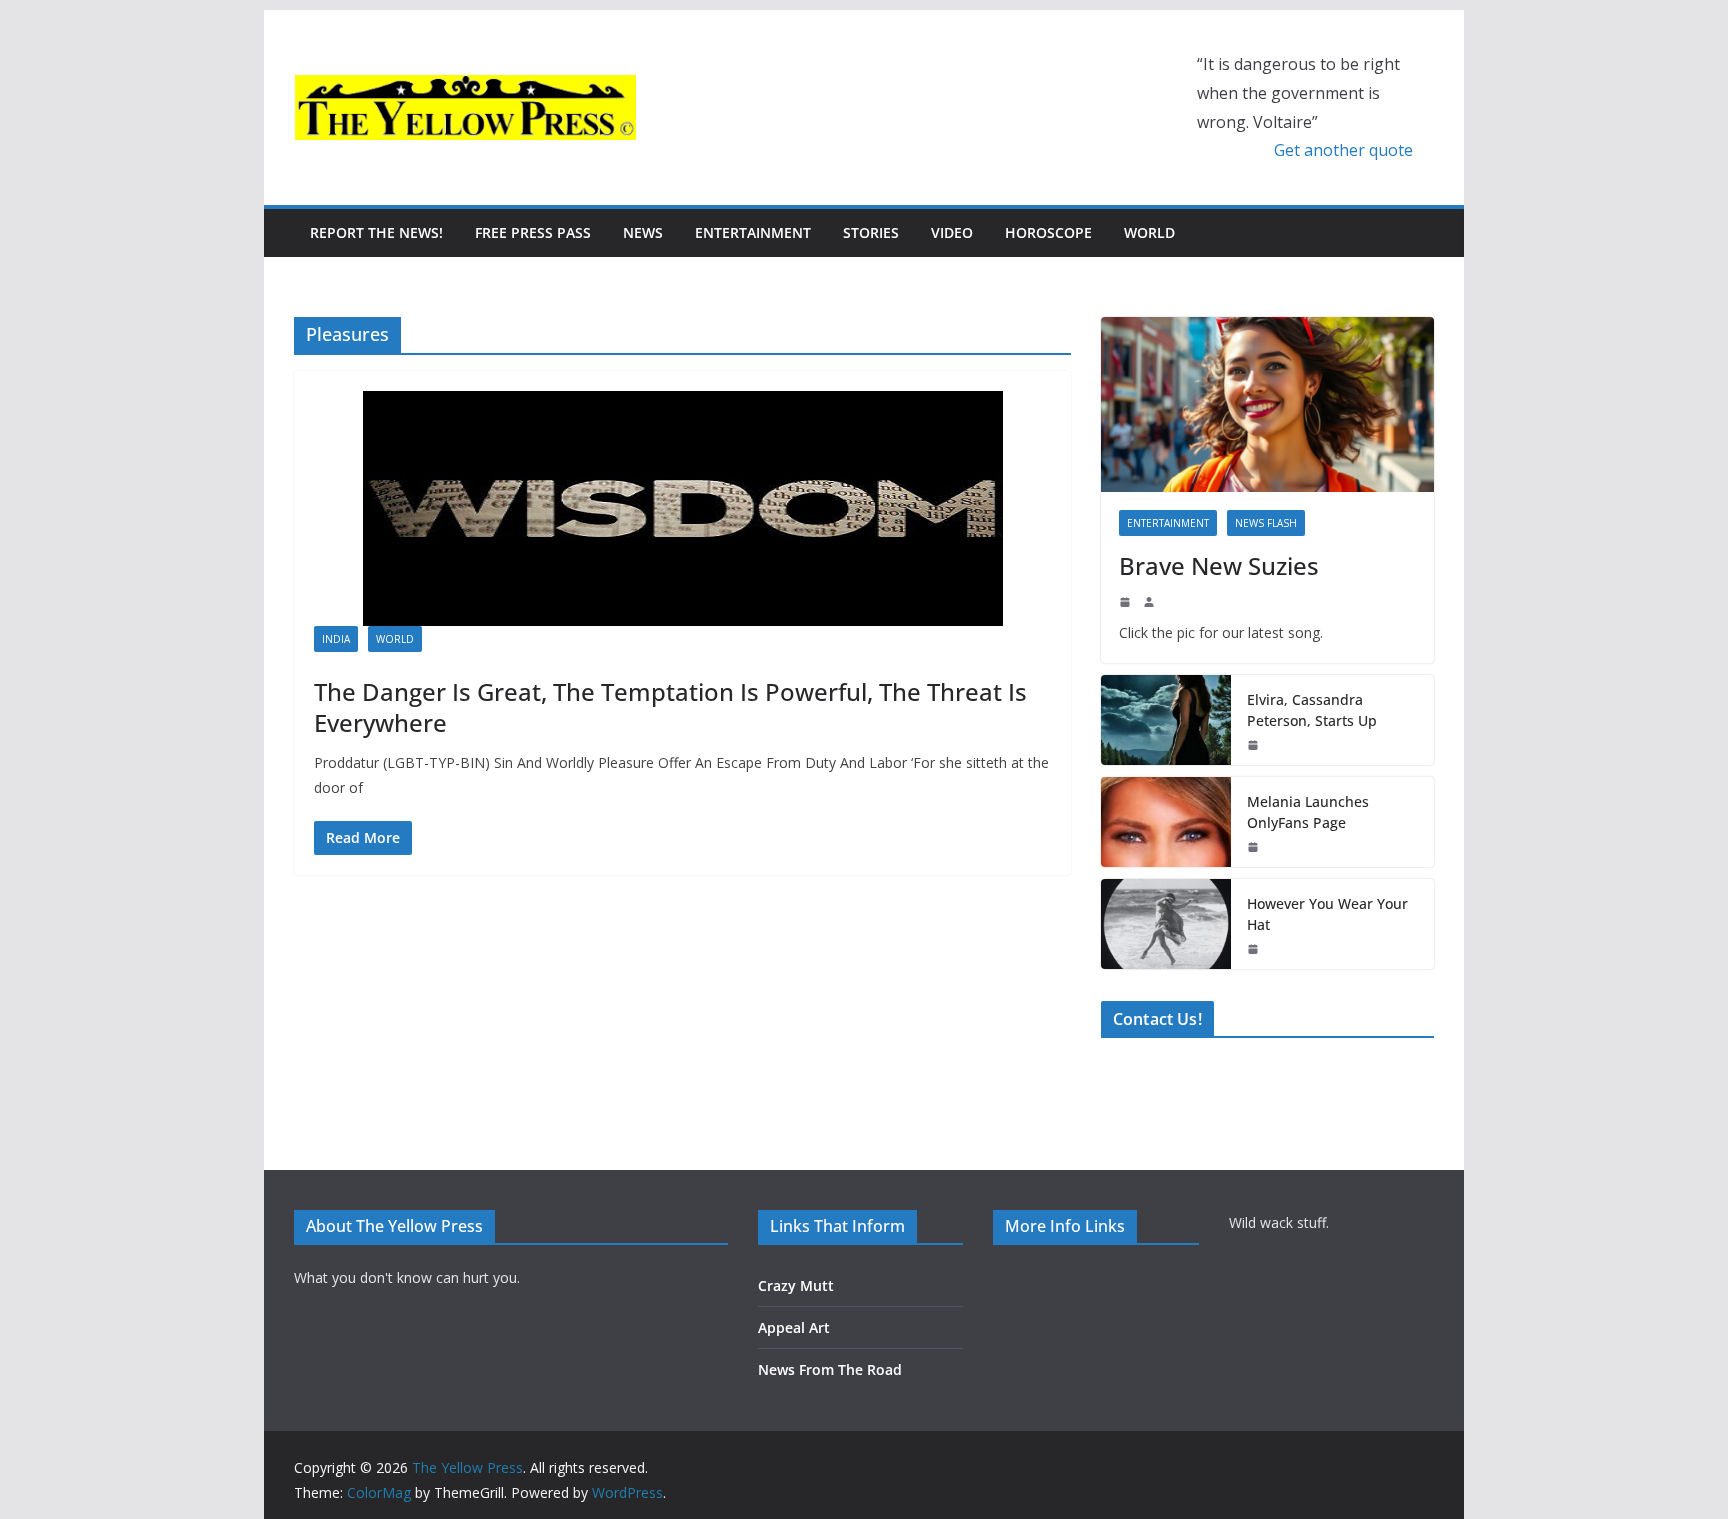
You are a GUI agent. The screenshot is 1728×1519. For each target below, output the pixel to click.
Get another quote (1343, 150)
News (643, 232)
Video (952, 232)
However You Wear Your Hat (1327, 914)
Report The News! (376, 232)
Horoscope (1048, 232)
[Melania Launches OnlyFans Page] (1166, 822)
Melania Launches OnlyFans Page (1308, 812)
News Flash (1266, 523)
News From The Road (830, 1369)
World (1149, 232)
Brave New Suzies (1219, 565)
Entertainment (753, 232)
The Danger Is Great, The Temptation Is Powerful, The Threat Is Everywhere (670, 707)
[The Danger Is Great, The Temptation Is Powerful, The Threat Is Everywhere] (682, 508)
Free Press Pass (533, 232)
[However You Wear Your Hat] (1166, 924)
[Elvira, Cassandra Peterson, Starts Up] (1166, 720)
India (336, 639)
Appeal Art (794, 1327)
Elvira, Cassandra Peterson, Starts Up (1312, 710)
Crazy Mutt (796, 1285)
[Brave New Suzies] (1267, 404)
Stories (871, 232)
